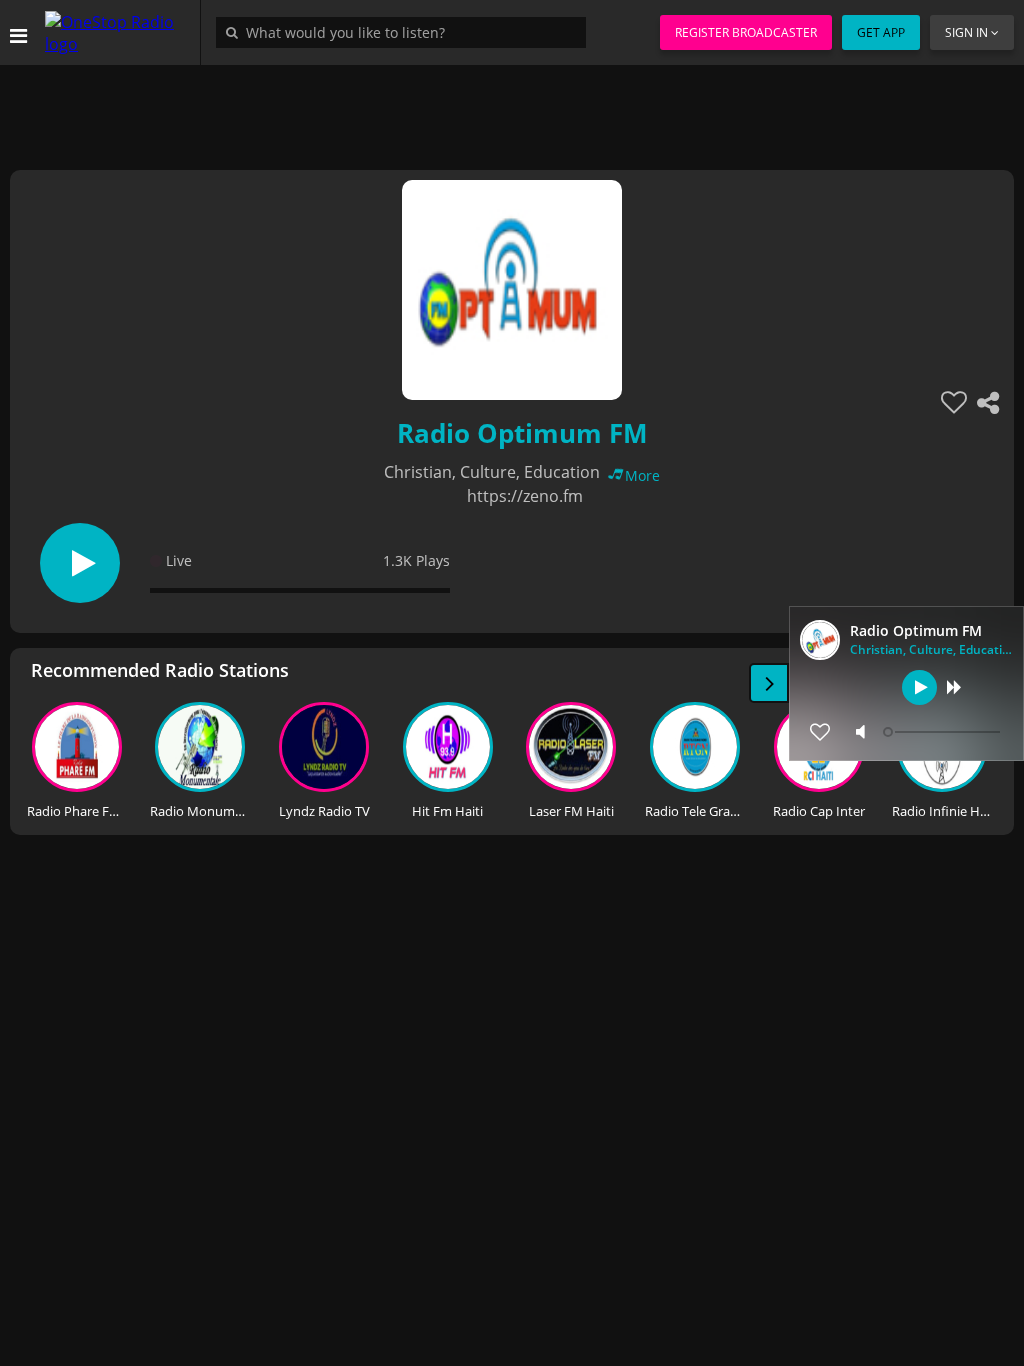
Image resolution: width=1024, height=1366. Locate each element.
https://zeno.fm (525, 496)
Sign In (966, 32)
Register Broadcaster (746, 32)
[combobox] (406, 32)
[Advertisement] (512, 110)
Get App (881, 32)
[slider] (944, 732)
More (642, 475)
